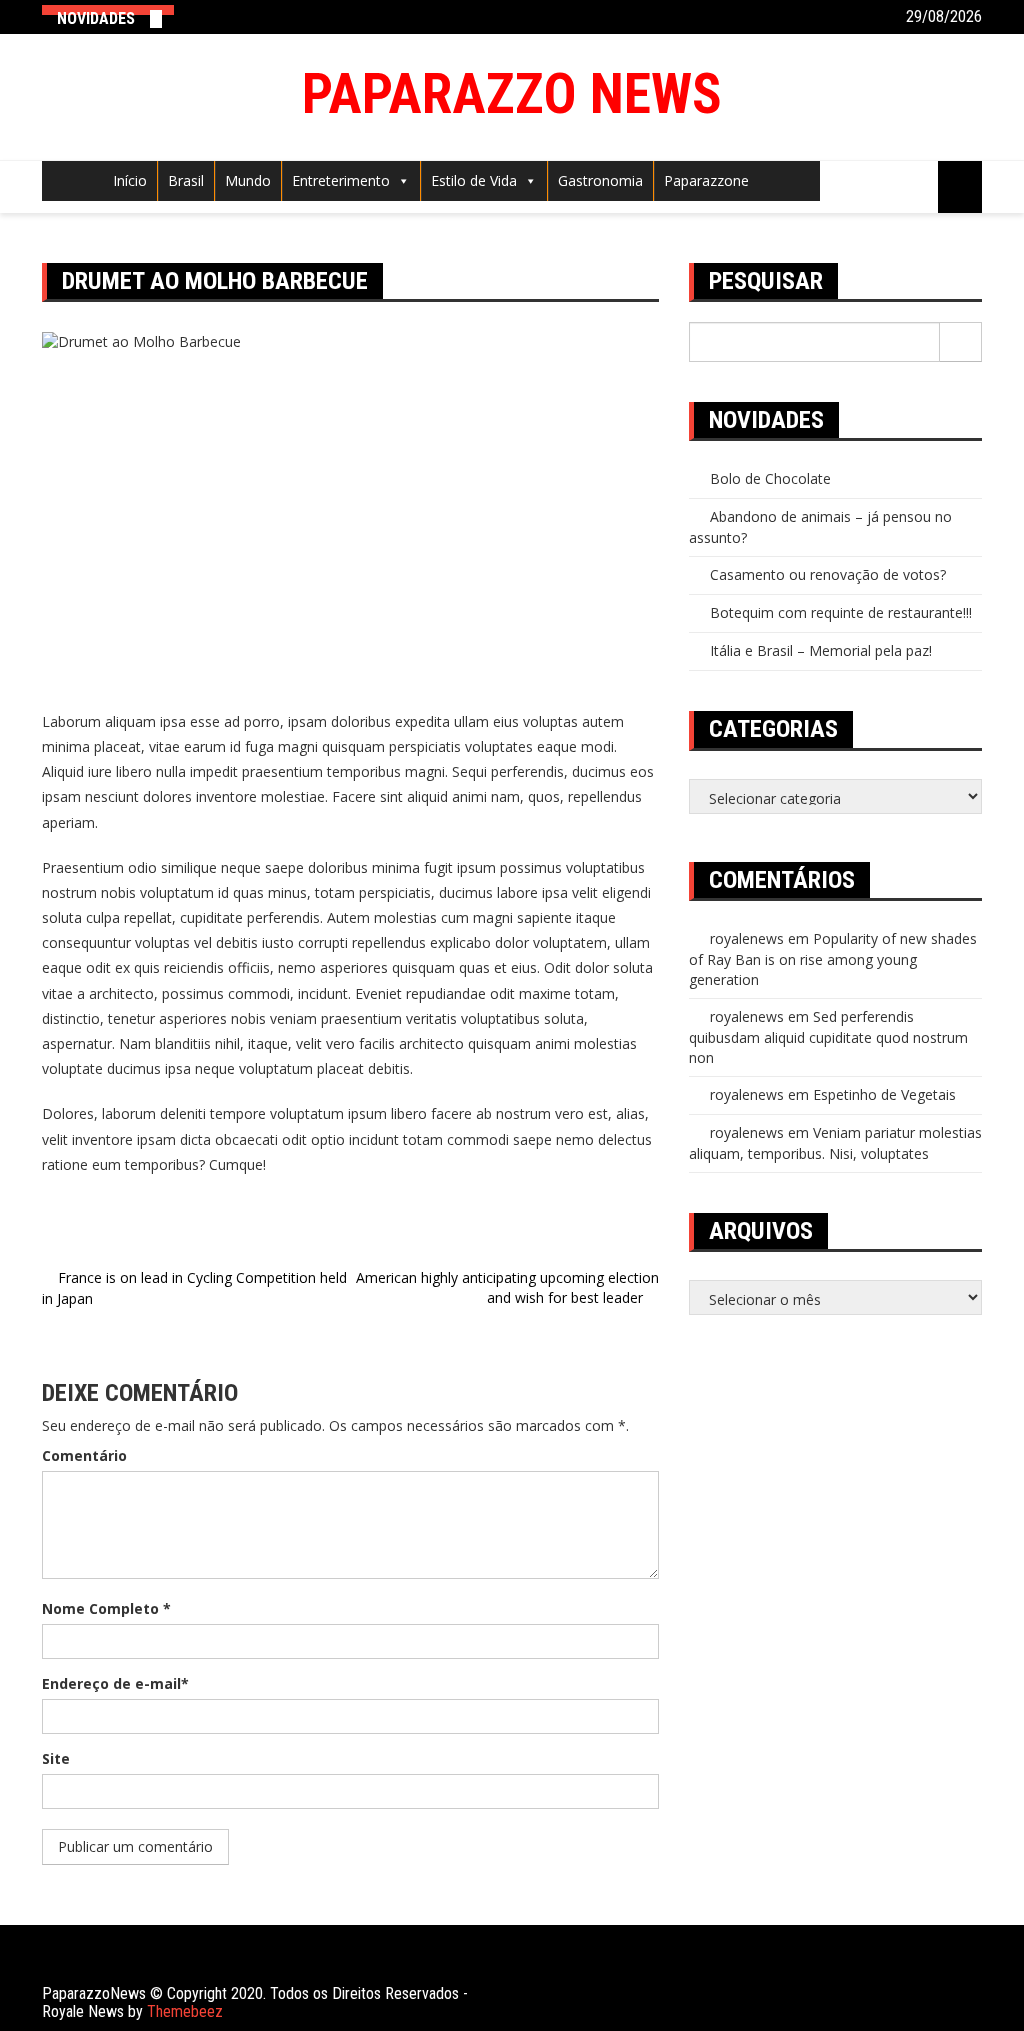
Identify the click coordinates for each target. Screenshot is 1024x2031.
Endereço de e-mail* (115, 1683)
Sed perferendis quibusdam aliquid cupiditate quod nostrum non (828, 1037)
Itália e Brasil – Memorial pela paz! (821, 650)
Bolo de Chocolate (770, 478)
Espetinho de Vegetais (884, 1094)
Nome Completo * (106, 1608)
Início (130, 180)
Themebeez (185, 2011)
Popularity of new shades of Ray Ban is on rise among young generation (833, 959)
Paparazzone (706, 180)
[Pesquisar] (961, 342)
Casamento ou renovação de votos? (828, 574)
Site (56, 1758)
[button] (400, 180)
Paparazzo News (512, 94)
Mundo (248, 180)
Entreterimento (341, 180)
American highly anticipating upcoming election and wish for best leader (507, 1287)
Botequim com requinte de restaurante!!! (841, 612)
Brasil (186, 180)
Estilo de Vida (474, 180)
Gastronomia (600, 180)
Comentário (84, 1455)
